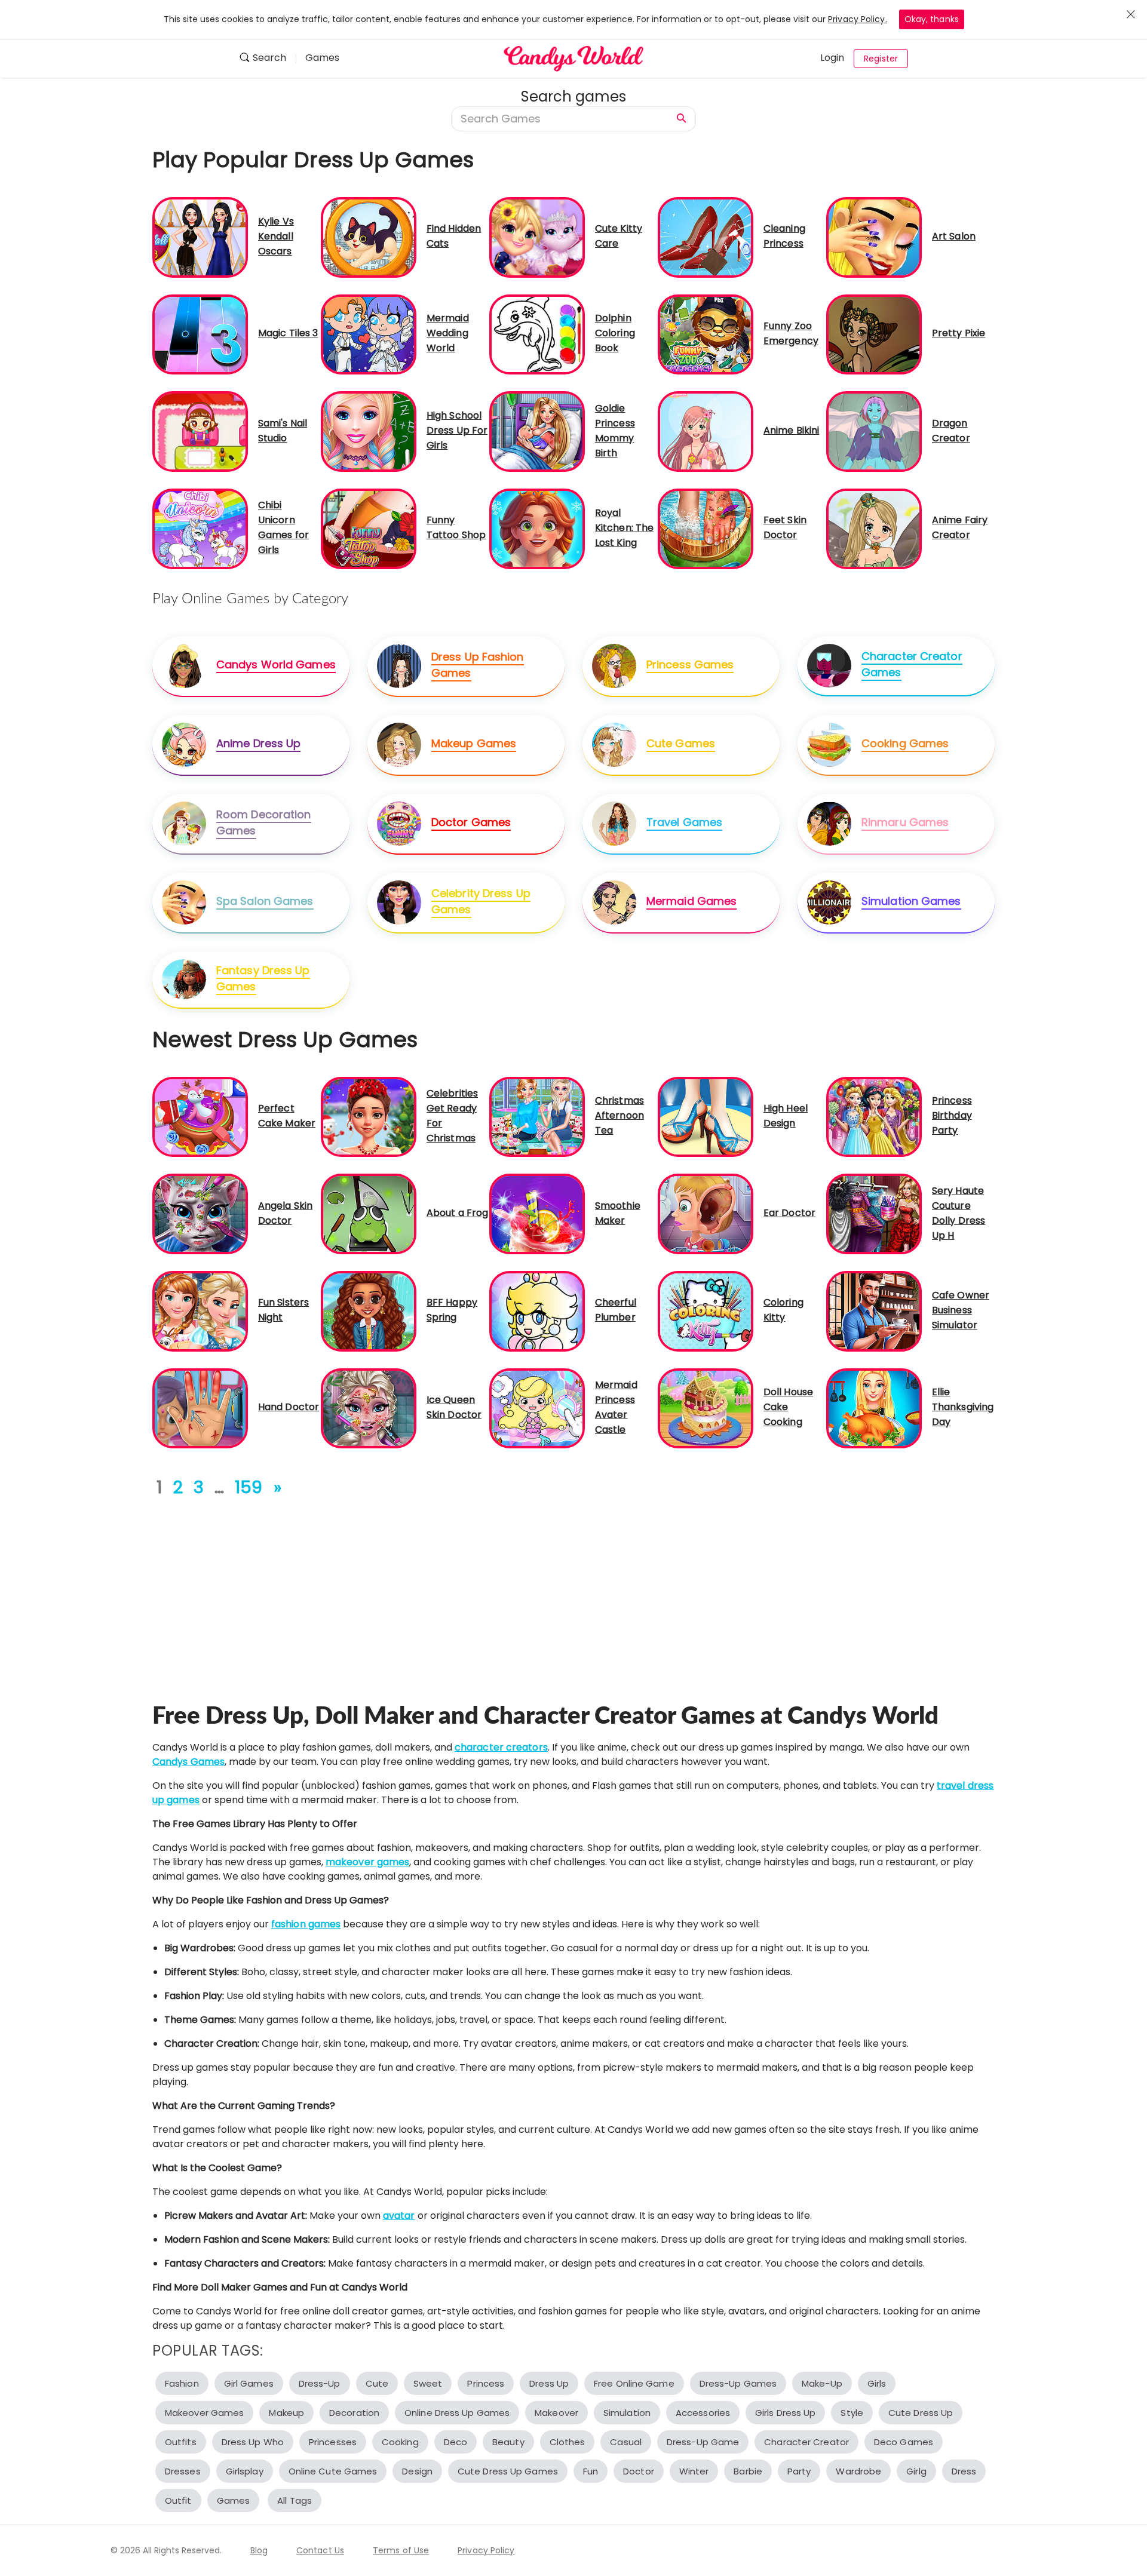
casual (626, 2442)
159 (249, 1487)
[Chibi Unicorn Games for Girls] (200, 528)
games (234, 2500)
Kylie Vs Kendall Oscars (276, 236)
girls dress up (785, 2413)
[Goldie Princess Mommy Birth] (537, 431)
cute (377, 2383)
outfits (181, 2442)
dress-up (320, 2383)
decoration (354, 2413)
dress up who (253, 2442)
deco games (904, 2442)
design (417, 2471)
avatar (399, 2216)
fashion (182, 2383)
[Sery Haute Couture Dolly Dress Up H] (874, 1213)
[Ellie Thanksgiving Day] (874, 1407)
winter (694, 2471)
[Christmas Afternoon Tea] (537, 1116)
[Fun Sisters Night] (200, 1311)
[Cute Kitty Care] (537, 237)
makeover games (367, 1862)
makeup (286, 2413)
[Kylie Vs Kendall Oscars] (200, 237)
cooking (400, 2442)
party (799, 2471)
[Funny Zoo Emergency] (706, 334)
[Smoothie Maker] (537, 1213)
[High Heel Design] (706, 1116)
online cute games (333, 2471)
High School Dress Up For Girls (457, 430)
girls (877, 2383)
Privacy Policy (486, 2550)
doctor (639, 2471)
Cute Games (681, 743)
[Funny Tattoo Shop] (369, 528)
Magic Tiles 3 (288, 333)
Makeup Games (474, 743)
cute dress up (921, 2413)
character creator (806, 2442)
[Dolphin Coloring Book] (537, 334)
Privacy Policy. (858, 19)
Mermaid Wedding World (448, 333)
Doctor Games (471, 822)
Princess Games (690, 664)
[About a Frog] (369, 1213)
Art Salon (954, 236)
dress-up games (738, 2383)
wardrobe (858, 2471)
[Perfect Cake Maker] (200, 1116)
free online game (634, 2383)
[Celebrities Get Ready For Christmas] (369, 1116)
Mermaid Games (691, 901)
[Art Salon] (874, 237)
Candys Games (188, 1762)
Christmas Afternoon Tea (619, 1115)
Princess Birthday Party (952, 1115)
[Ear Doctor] (706, 1213)
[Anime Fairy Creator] (874, 528)
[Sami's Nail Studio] (200, 431)
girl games (249, 2383)
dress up (549, 2383)
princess (486, 2383)
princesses (333, 2442)
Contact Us (320, 2550)
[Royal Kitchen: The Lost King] (537, 528)
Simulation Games (911, 901)
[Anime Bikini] (706, 431)
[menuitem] (267, 59)
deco (456, 2442)
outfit (178, 2500)
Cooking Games (905, 743)
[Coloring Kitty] (706, 1311)
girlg (916, 2471)
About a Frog (457, 1213)
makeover (556, 2413)
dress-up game (703, 2442)
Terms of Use (401, 2550)
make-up (822, 2383)
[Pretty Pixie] (874, 334)
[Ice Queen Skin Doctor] (369, 1407)
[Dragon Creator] (874, 431)
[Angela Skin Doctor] (200, 1213)
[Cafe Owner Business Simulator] (874, 1311)
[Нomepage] (573, 59)
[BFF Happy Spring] (369, 1311)
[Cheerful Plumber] (537, 1311)
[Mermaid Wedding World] (369, 334)
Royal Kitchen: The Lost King (624, 528)
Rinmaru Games (905, 822)
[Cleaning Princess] (706, 237)
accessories (703, 2413)
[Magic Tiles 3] (200, 334)
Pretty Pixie (959, 333)
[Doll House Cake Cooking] (706, 1407)
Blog (259, 2550)
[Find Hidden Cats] (369, 237)
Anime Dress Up (258, 743)
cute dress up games (508, 2471)
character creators (501, 1747)
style (852, 2413)
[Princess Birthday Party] (874, 1116)
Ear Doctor (789, 1213)
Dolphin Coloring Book (615, 333)
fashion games (306, 1924)
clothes (568, 2442)
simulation (627, 2413)
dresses (183, 2471)
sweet (428, 2383)
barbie (748, 2471)
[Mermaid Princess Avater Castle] (537, 1407)
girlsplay (245, 2471)
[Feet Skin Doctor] (706, 528)
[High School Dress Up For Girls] (369, 431)
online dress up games (457, 2413)
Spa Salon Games (265, 901)
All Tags (295, 2500)
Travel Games (684, 822)
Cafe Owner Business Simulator (961, 1310)
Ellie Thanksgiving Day (963, 1407)
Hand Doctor (289, 1407)
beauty (508, 2442)
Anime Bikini (791, 430)
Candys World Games (276, 664)
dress (964, 2471)
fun (591, 2471)
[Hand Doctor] (200, 1407)
